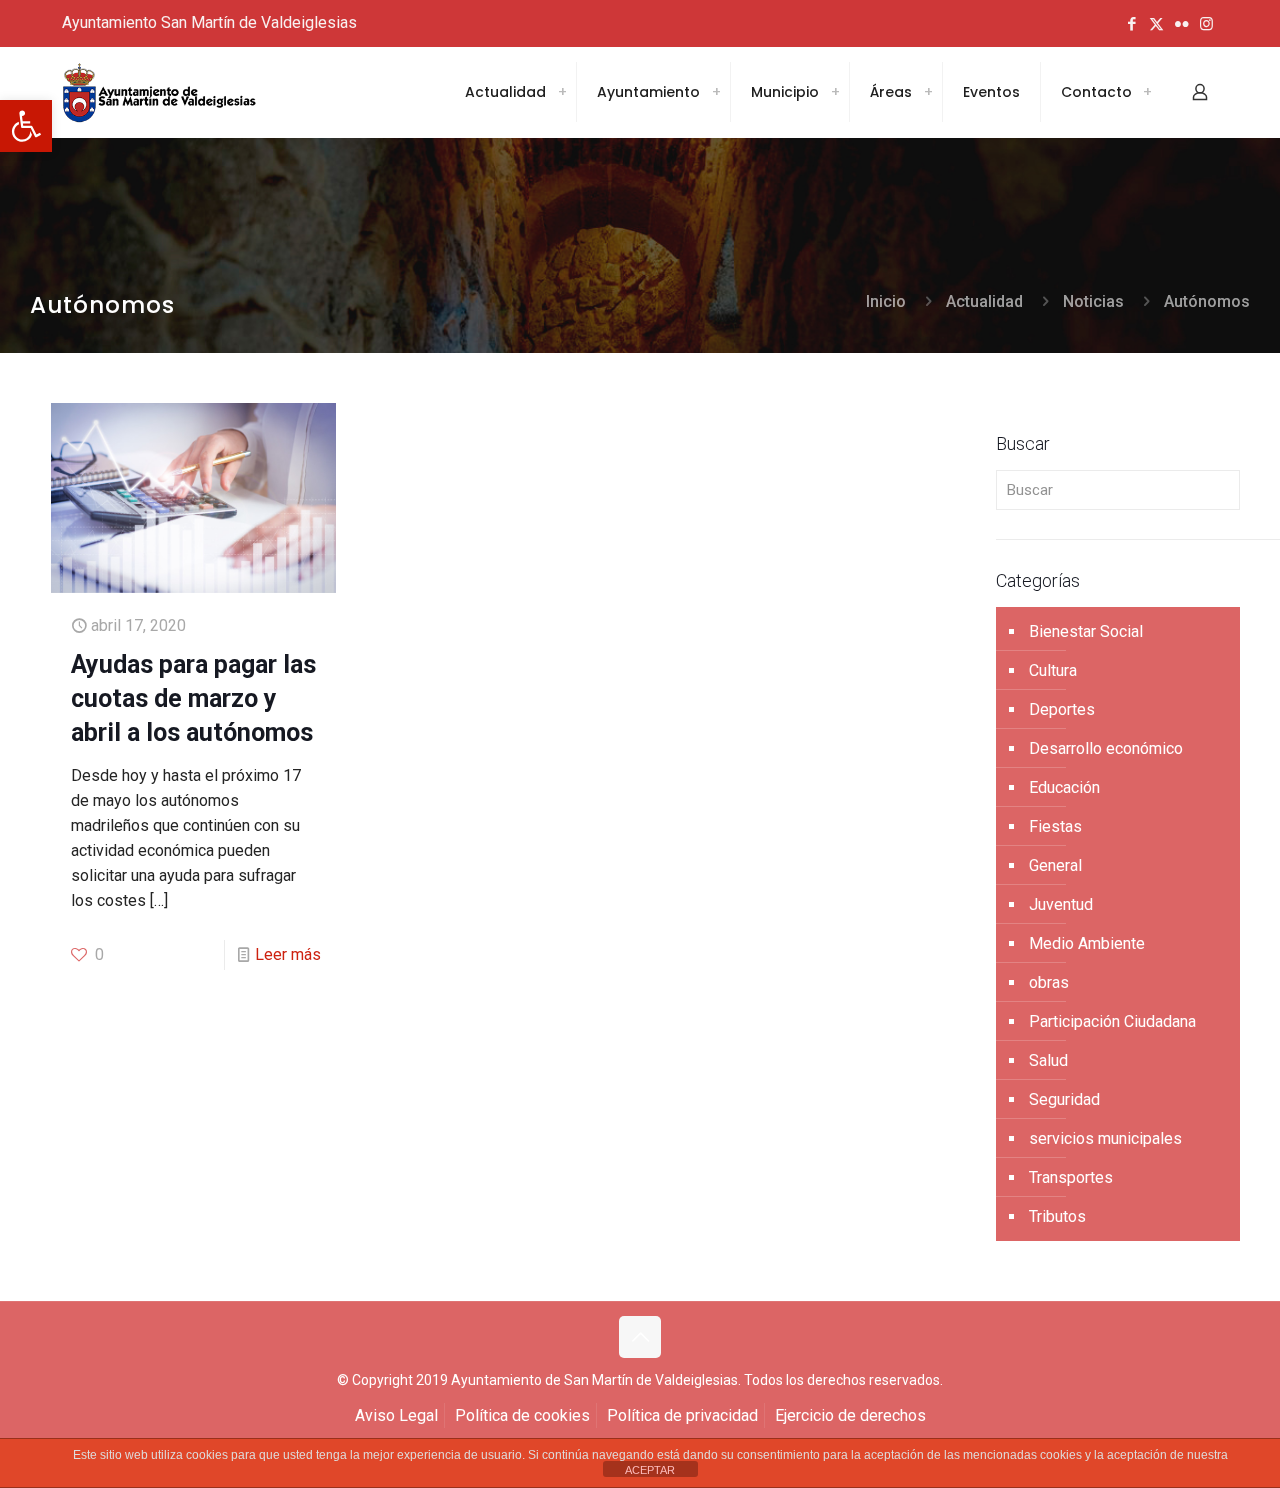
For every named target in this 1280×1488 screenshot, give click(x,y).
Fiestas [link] (1055, 826)
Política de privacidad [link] (682, 1415)
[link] (26, 126)
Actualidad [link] (984, 301)
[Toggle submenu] (562, 92)
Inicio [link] (886, 301)
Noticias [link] (1093, 301)
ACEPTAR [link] (650, 1470)
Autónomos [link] (1207, 301)
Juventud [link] (1061, 904)
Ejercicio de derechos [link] (850, 1415)
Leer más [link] (288, 954)
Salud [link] (1048, 1060)
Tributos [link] (1057, 1216)
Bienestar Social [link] (1086, 631)
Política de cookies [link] (522, 1415)
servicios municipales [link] (1105, 1138)
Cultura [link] (1053, 670)
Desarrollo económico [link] (1106, 748)
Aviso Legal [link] (396, 1415)
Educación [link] (1064, 787)
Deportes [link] (1062, 709)
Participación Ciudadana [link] (1112, 1021)
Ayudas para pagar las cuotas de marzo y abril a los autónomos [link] (193, 698)
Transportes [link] (1071, 1177)
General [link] (1055, 865)
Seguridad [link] (1064, 1099)
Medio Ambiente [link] (1087, 943)
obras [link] (1049, 982)
